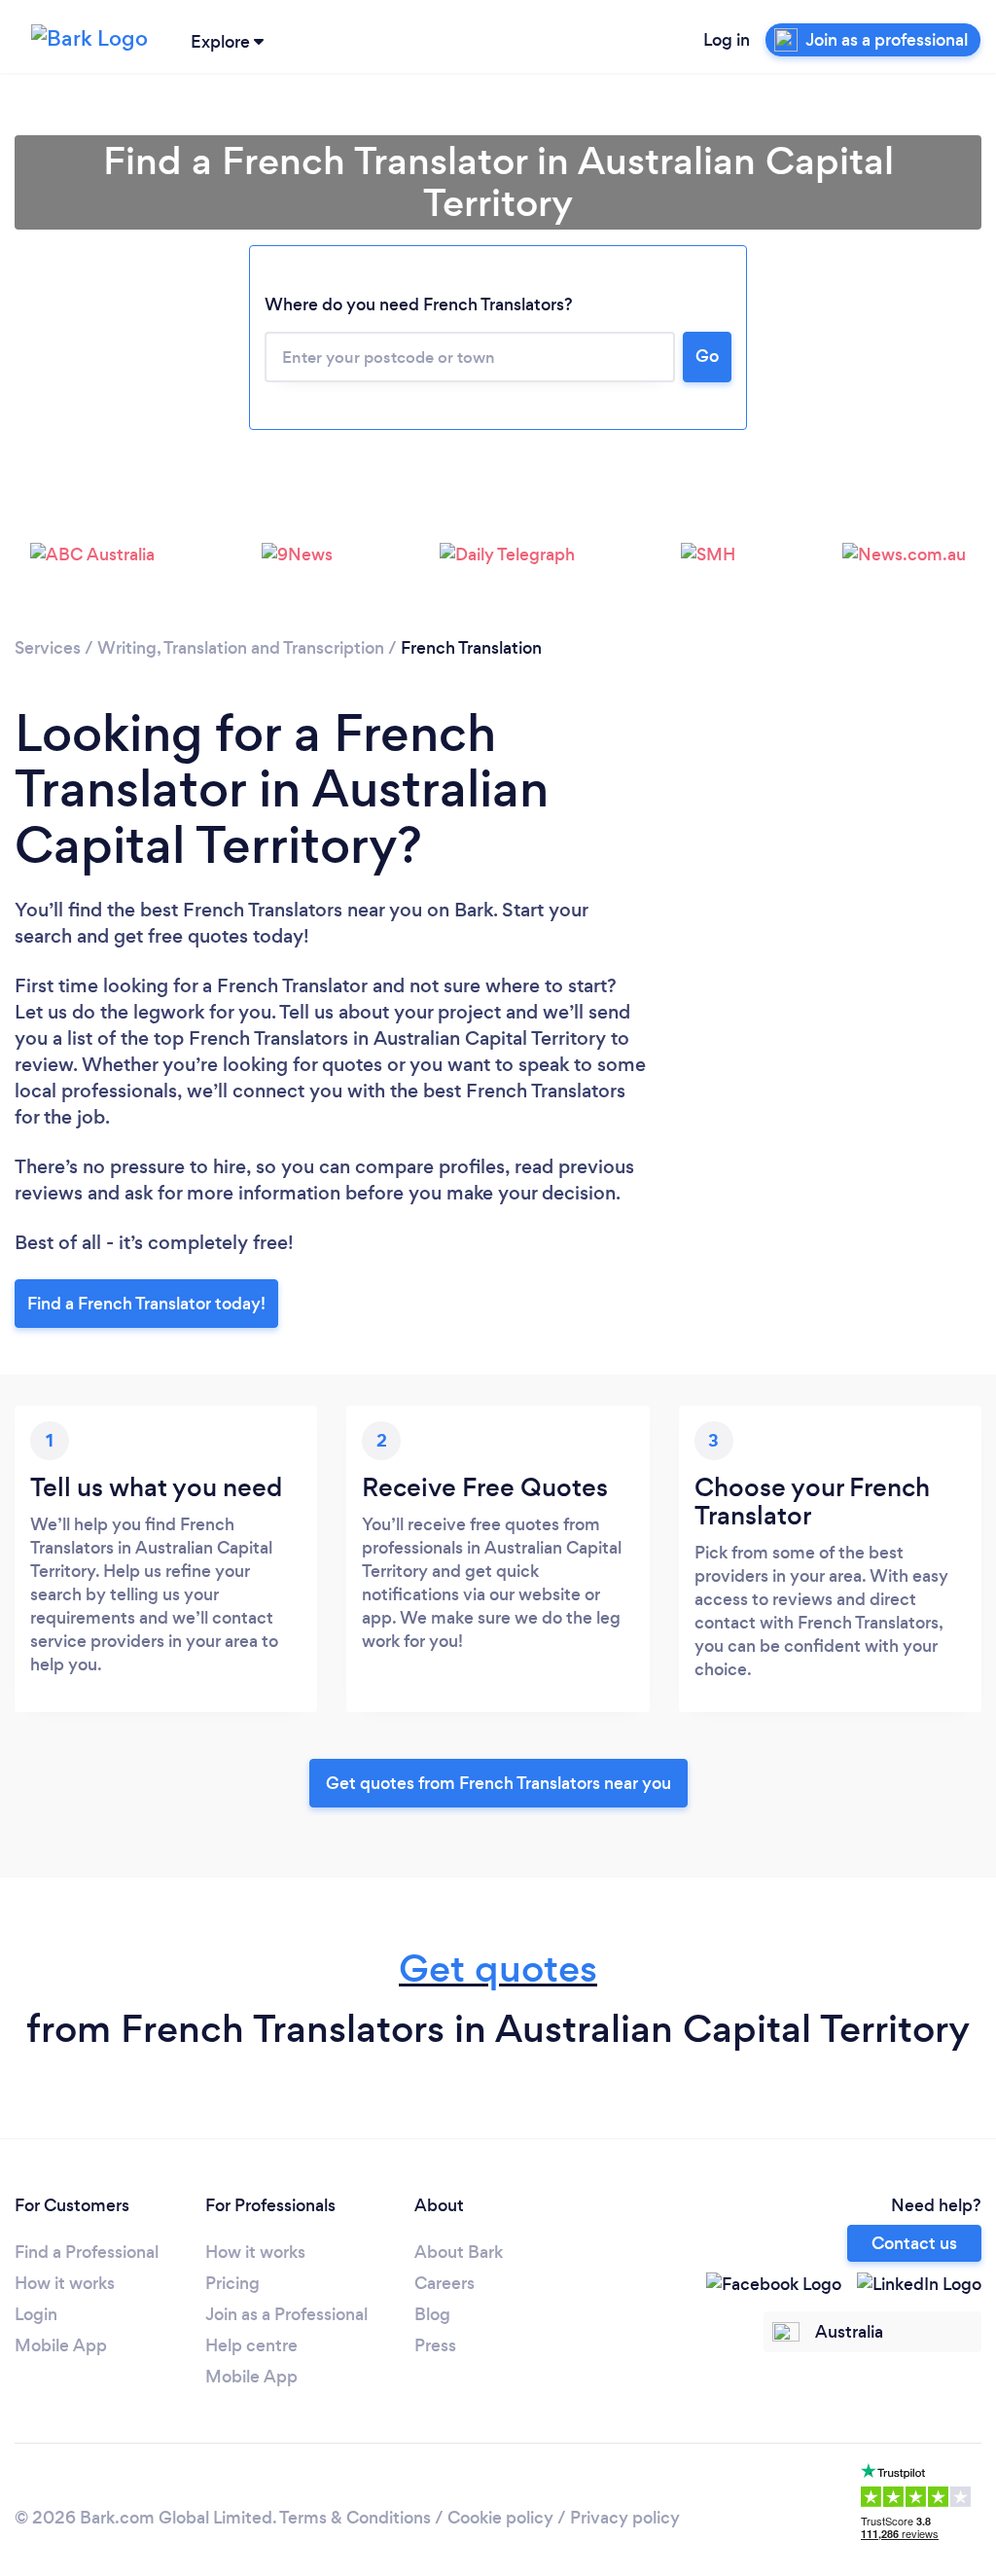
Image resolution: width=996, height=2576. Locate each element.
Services (48, 648)
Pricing (232, 2283)
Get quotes (498, 1968)
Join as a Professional (286, 2314)
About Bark (459, 2252)
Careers (445, 2283)
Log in (727, 40)
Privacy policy (625, 2518)
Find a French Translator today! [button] (146, 1304)
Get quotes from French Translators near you (498, 1783)
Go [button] (707, 356)
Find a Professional (87, 2252)
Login (36, 2314)
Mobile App (61, 2345)
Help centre (251, 2345)
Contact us (914, 2243)
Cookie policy (500, 2518)
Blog (432, 2314)
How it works (65, 2283)
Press (435, 2345)
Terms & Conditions (355, 2518)
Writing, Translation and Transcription (241, 648)
